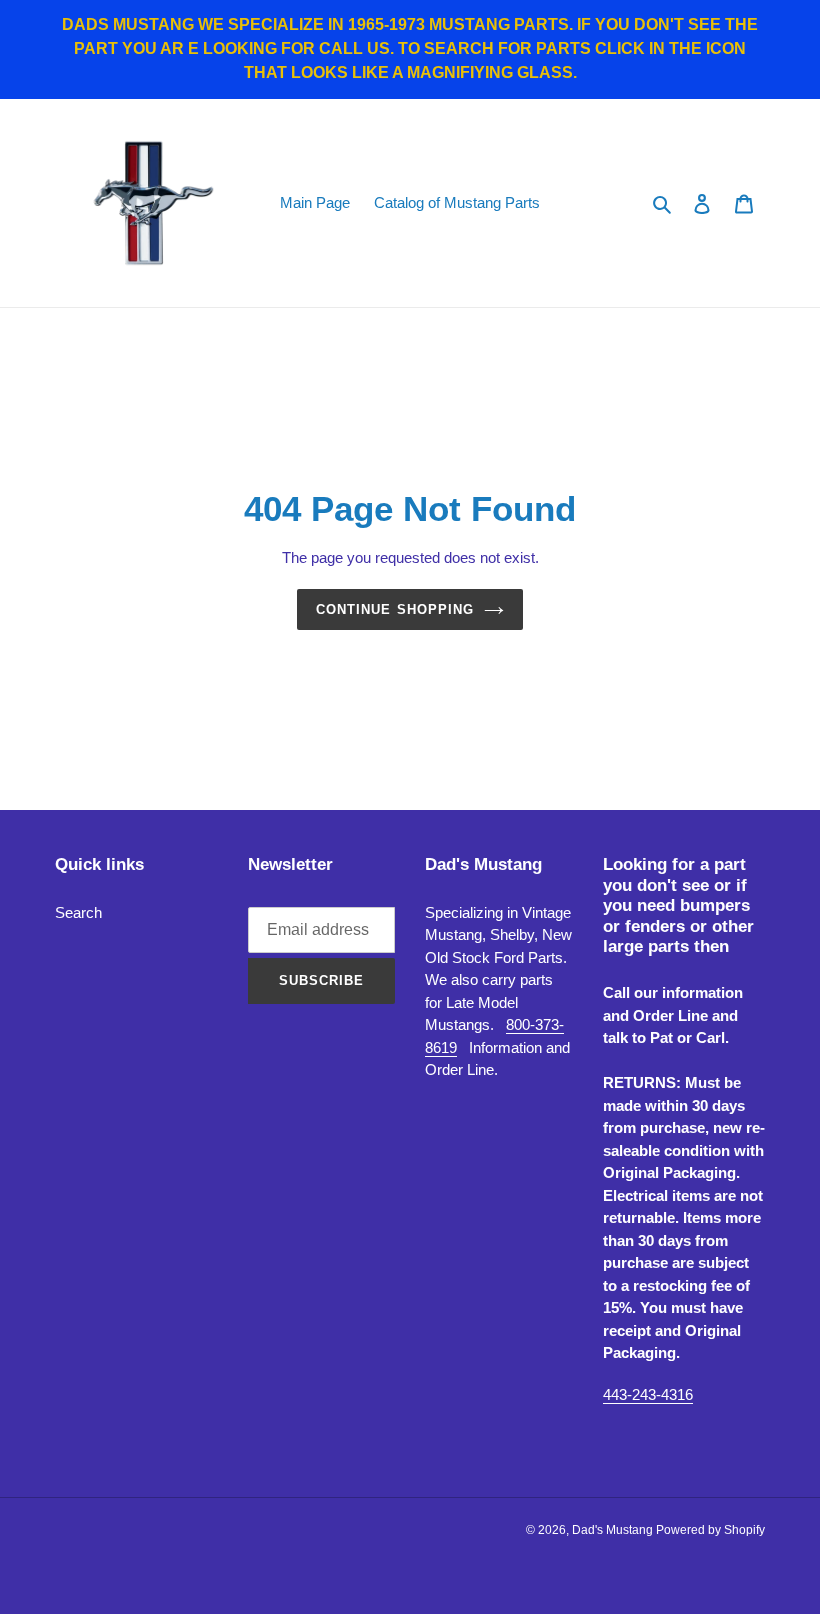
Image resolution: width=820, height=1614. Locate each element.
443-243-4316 (648, 1394)
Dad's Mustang (614, 1530)
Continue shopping (395, 609)
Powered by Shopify (710, 1530)
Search (78, 912)
